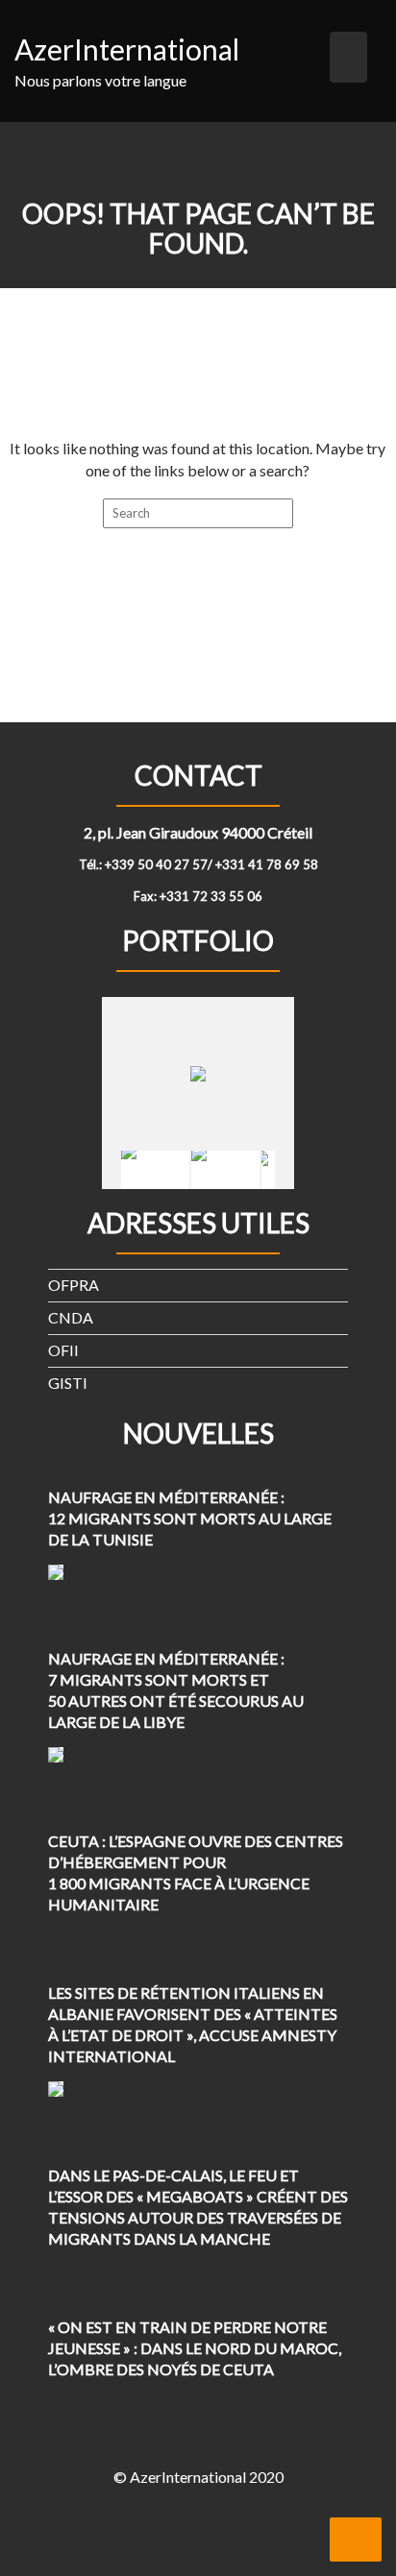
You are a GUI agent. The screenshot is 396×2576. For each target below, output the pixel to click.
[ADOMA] (155, 1169)
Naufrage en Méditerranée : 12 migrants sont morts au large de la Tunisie (190, 1518)
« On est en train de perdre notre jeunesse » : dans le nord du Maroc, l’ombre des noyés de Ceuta (195, 2348)
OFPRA (74, 1285)
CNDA (71, 1317)
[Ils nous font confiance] (225, 1170)
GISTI (68, 1383)
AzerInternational (127, 49)
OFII (63, 1350)
